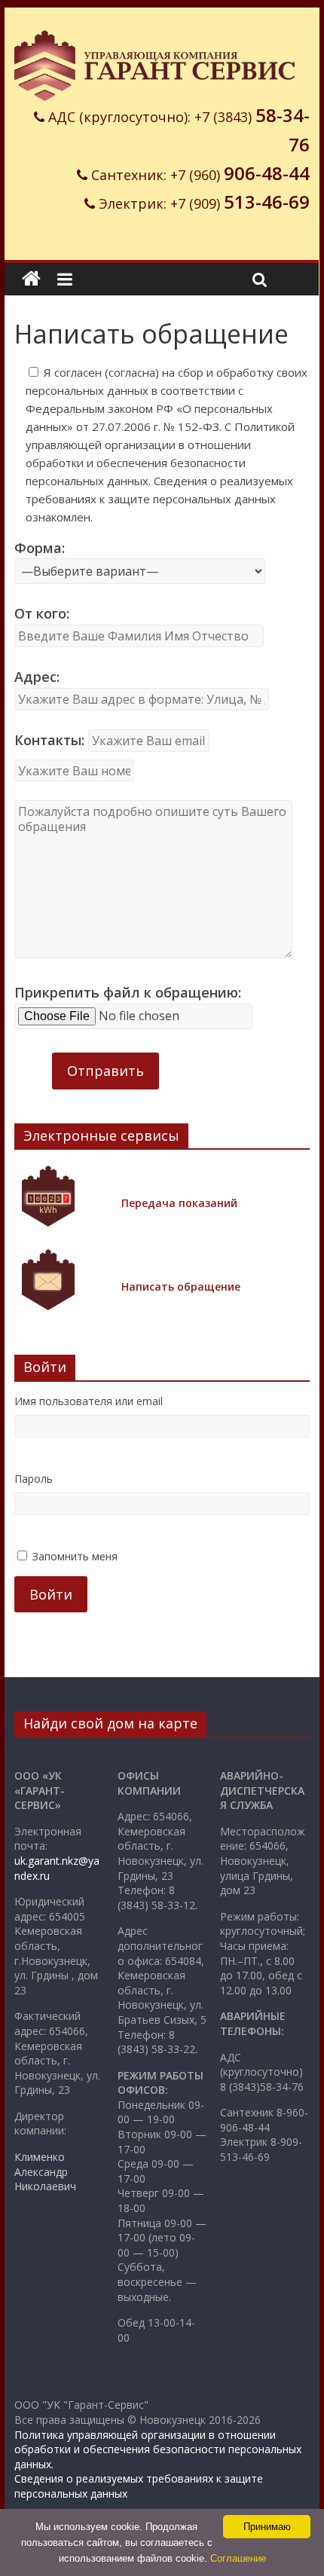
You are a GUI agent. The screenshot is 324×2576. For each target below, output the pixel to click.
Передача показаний (179, 1203)
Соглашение (238, 2558)
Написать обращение (181, 1286)
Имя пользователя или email (89, 1401)
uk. (21, 1861)
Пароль (34, 1479)
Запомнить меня (75, 1556)
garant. (45, 1861)
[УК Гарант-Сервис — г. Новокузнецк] (31, 279)
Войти (51, 1594)
